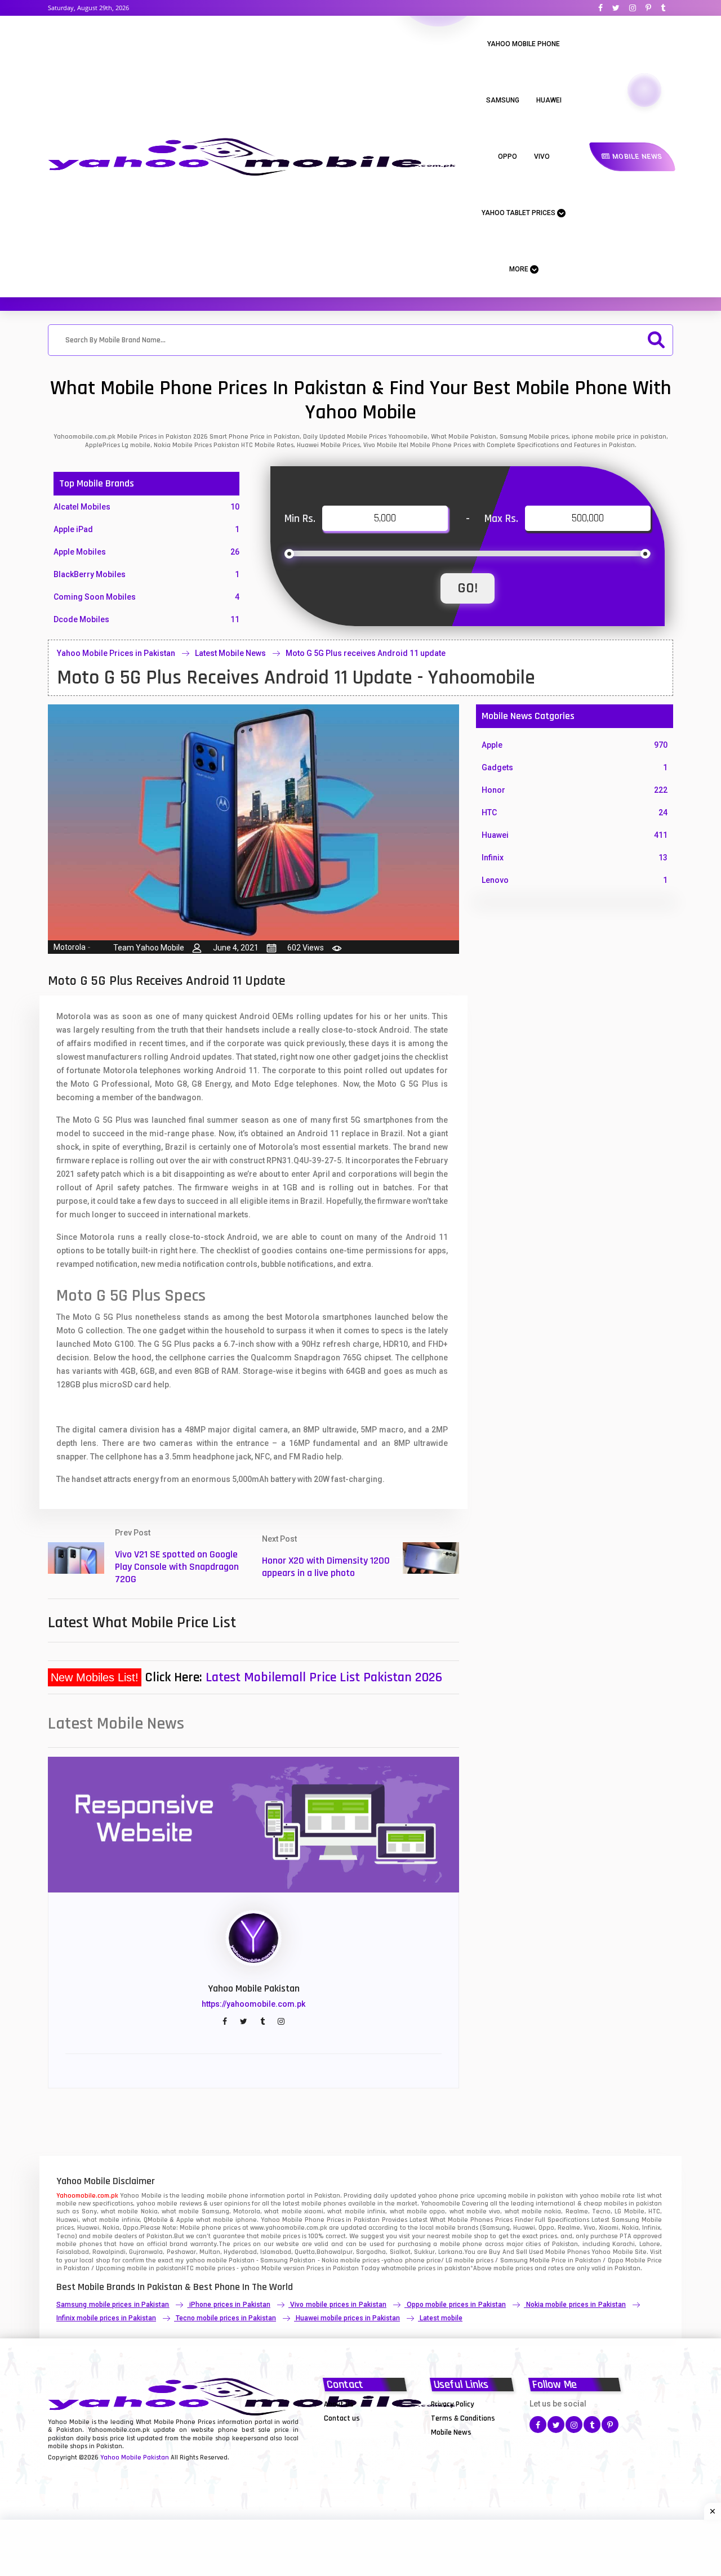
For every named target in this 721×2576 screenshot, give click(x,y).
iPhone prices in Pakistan (230, 2305)
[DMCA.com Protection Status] (352, 2432)
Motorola (70, 947)
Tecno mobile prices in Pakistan (226, 2318)
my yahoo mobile (201, 2260)
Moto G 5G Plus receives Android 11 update (366, 653)
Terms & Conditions (463, 2418)
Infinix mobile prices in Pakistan (106, 2318)
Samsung (503, 100)
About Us (339, 2404)
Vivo (542, 157)
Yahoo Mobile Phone (524, 44)
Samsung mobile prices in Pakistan (113, 2305)
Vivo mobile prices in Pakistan (338, 2305)
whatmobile (399, 2268)
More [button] (520, 269)
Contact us (342, 2418)
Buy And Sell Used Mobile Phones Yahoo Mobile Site (568, 2252)
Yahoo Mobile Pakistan (135, 2457)
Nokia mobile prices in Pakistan (576, 2305)
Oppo (508, 157)
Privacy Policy (453, 2404)
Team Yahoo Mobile (149, 948)
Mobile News (636, 157)
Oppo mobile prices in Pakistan (456, 2305)
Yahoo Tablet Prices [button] (519, 213)
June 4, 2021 (236, 948)
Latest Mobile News (230, 653)
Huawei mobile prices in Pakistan (348, 2318)
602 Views (306, 948)
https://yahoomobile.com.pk (253, 2004)
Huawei (549, 100)
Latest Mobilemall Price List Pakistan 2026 (324, 1677)
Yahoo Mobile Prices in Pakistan (116, 653)
